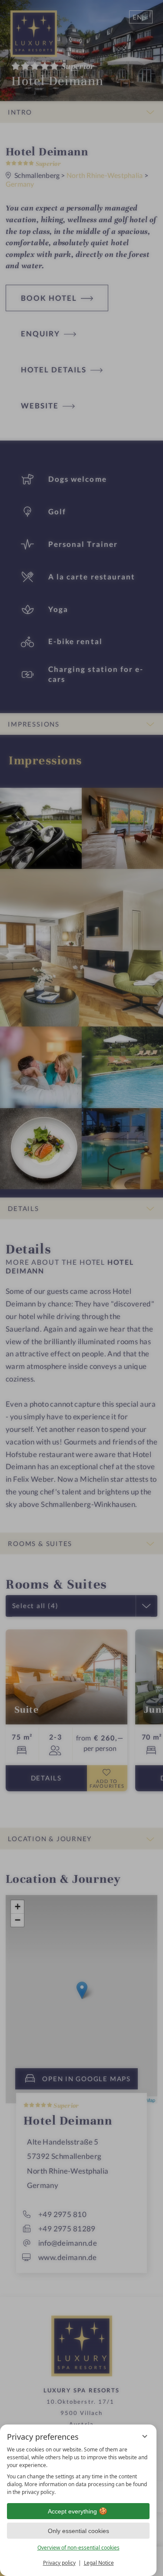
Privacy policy (59, 2563)
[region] (78, 2471)
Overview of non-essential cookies (78, 2548)
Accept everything (72, 2511)
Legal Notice (99, 2563)
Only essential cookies (78, 2531)
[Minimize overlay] (145, 2436)
